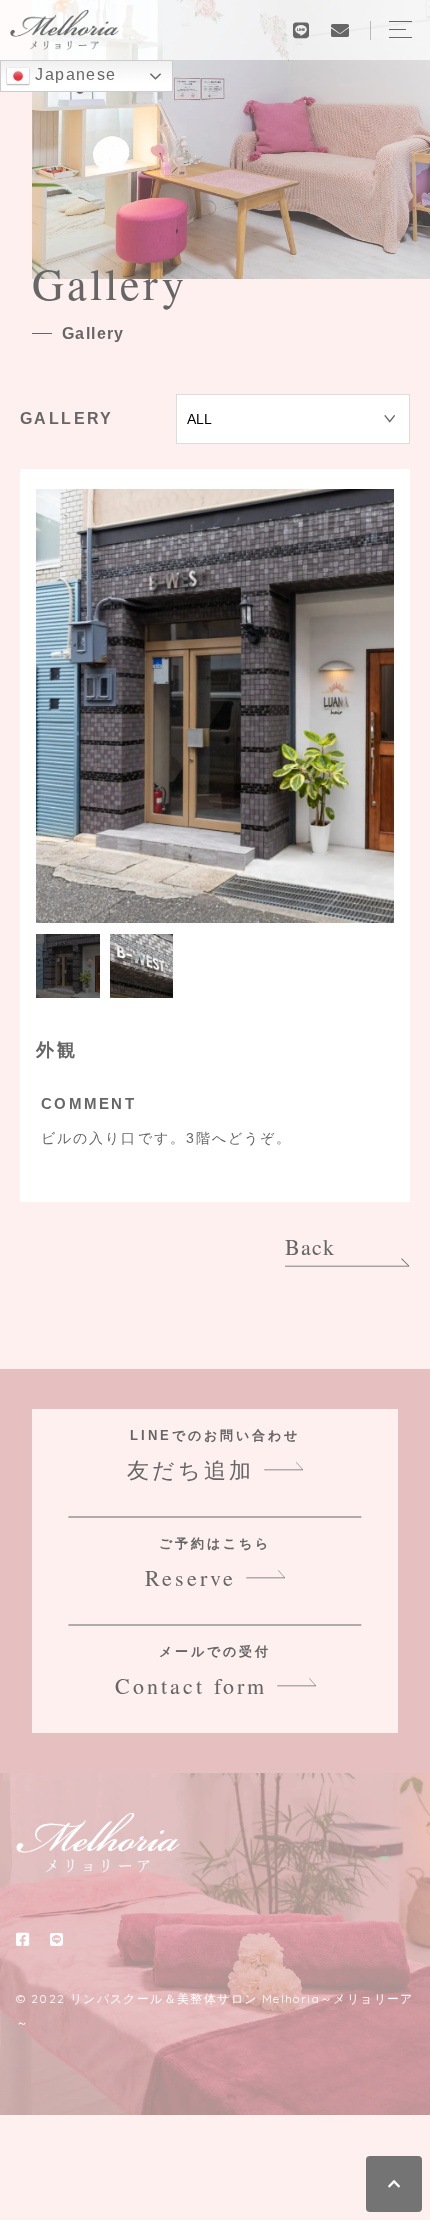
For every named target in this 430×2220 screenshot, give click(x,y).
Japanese (73, 74)
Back (310, 1246)
